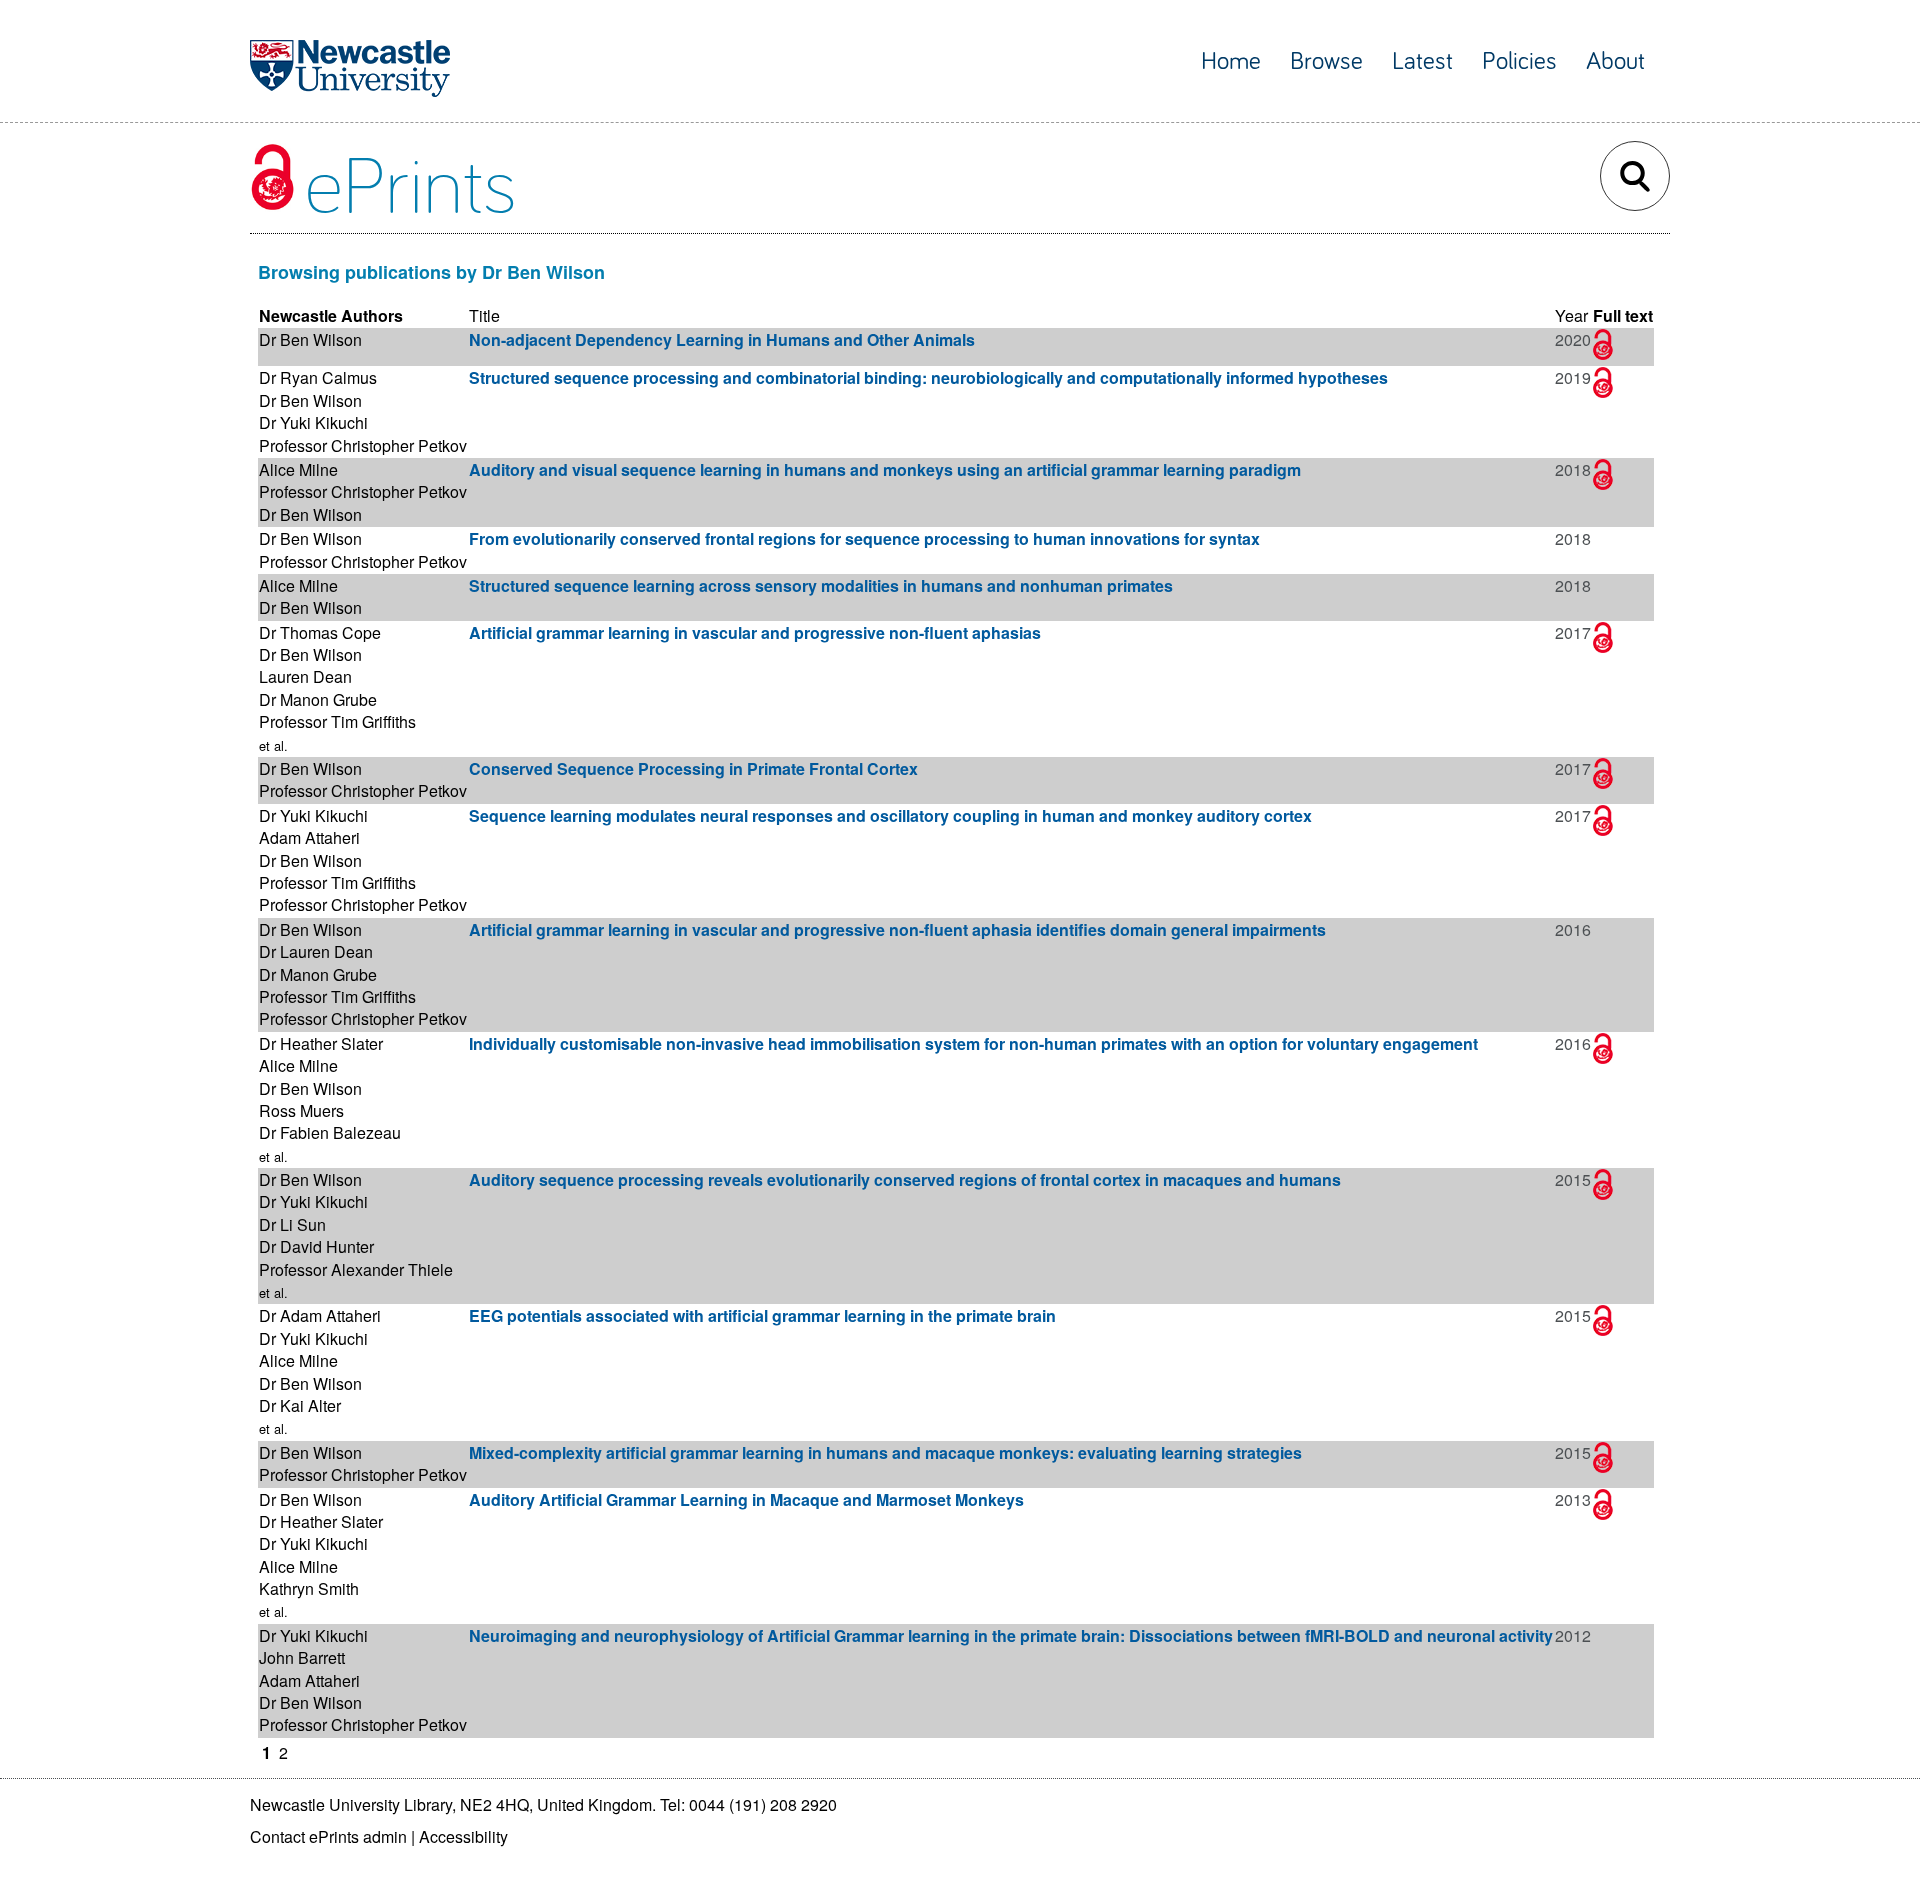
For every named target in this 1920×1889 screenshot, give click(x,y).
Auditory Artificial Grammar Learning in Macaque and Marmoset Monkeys (746, 1499)
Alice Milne (298, 469)
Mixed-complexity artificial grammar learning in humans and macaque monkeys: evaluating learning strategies (885, 1452)
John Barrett (302, 1657)
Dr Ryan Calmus (318, 377)
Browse (1326, 61)
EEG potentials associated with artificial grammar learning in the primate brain (762, 1315)
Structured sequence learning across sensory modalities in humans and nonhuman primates (821, 585)
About (1615, 61)
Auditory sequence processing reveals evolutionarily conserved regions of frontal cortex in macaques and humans (905, 1179)
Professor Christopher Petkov (363, 445)
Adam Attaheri (309, 837)
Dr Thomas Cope (320, 632)
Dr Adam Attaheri (320, 1315)
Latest (1422, 61)
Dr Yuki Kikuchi (313, 422)
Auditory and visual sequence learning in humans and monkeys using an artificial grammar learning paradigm (885, 469)
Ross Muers (301, 1110)
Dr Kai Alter (300, 1405)
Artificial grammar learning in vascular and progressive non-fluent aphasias (755, 632)
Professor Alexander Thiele (356, 1269)
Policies (1519, 61)
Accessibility (463, 1836)
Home (1231, 61)
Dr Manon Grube (318, 699)
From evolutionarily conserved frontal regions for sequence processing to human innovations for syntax (864, 538)
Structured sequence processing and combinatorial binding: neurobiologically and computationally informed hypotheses (928, 377)
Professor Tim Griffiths (337, 721)
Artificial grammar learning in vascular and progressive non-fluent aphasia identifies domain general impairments (897, 929)
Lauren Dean (305, 676)
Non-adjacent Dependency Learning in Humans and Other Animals (722, 339)
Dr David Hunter (316, 1246)
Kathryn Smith (309, 1588)
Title (484, 315)
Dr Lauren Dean (316, 951)
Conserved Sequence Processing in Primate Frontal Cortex (693, 768)
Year (1571, 315)
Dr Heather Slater (321, 1043)
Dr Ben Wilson (310, 339)
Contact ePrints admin (328, 1836)
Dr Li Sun (292, 1224)
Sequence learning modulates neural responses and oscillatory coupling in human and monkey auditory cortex (890, 815)
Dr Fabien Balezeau (330, 1132)
